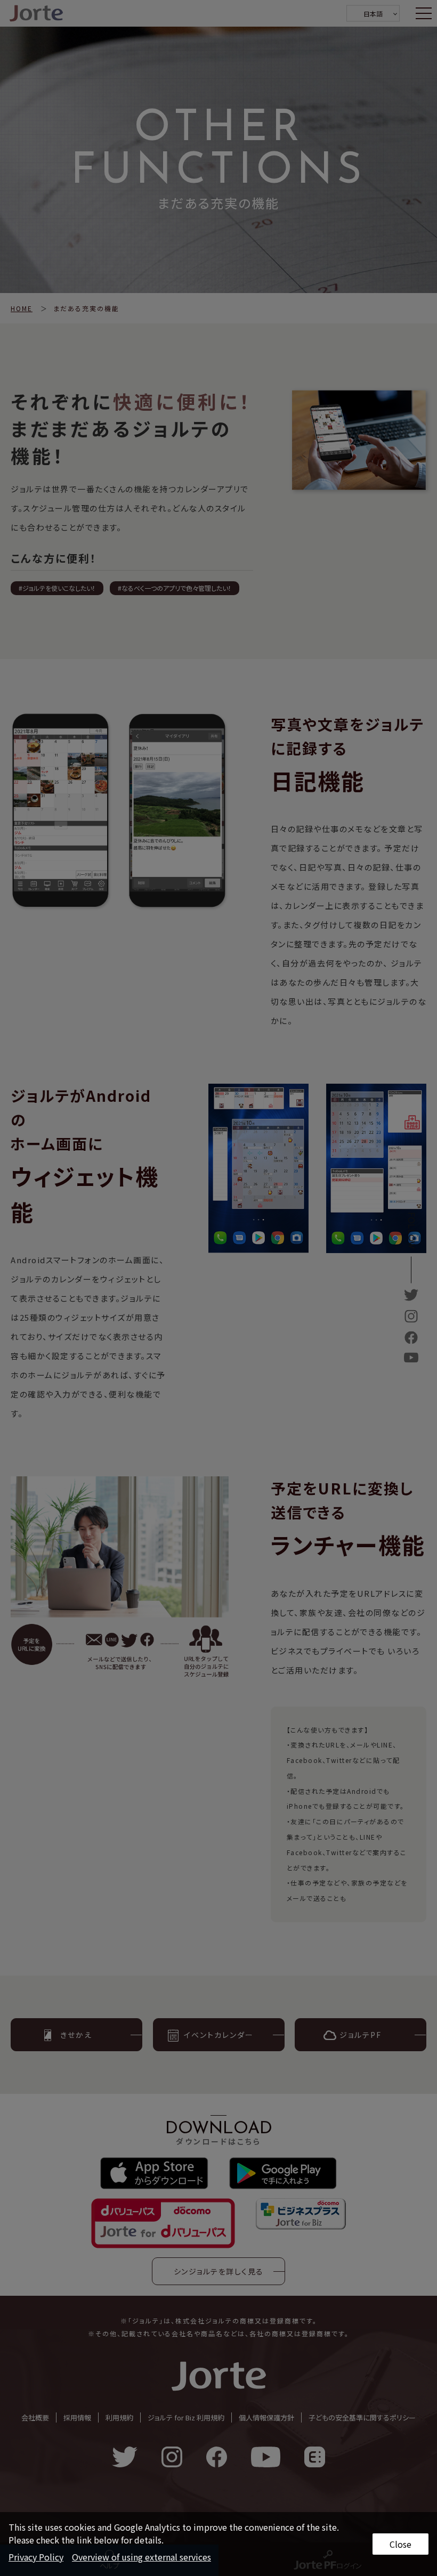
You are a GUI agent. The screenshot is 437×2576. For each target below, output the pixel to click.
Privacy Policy (36, 2557)
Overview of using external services (141, 2557)
